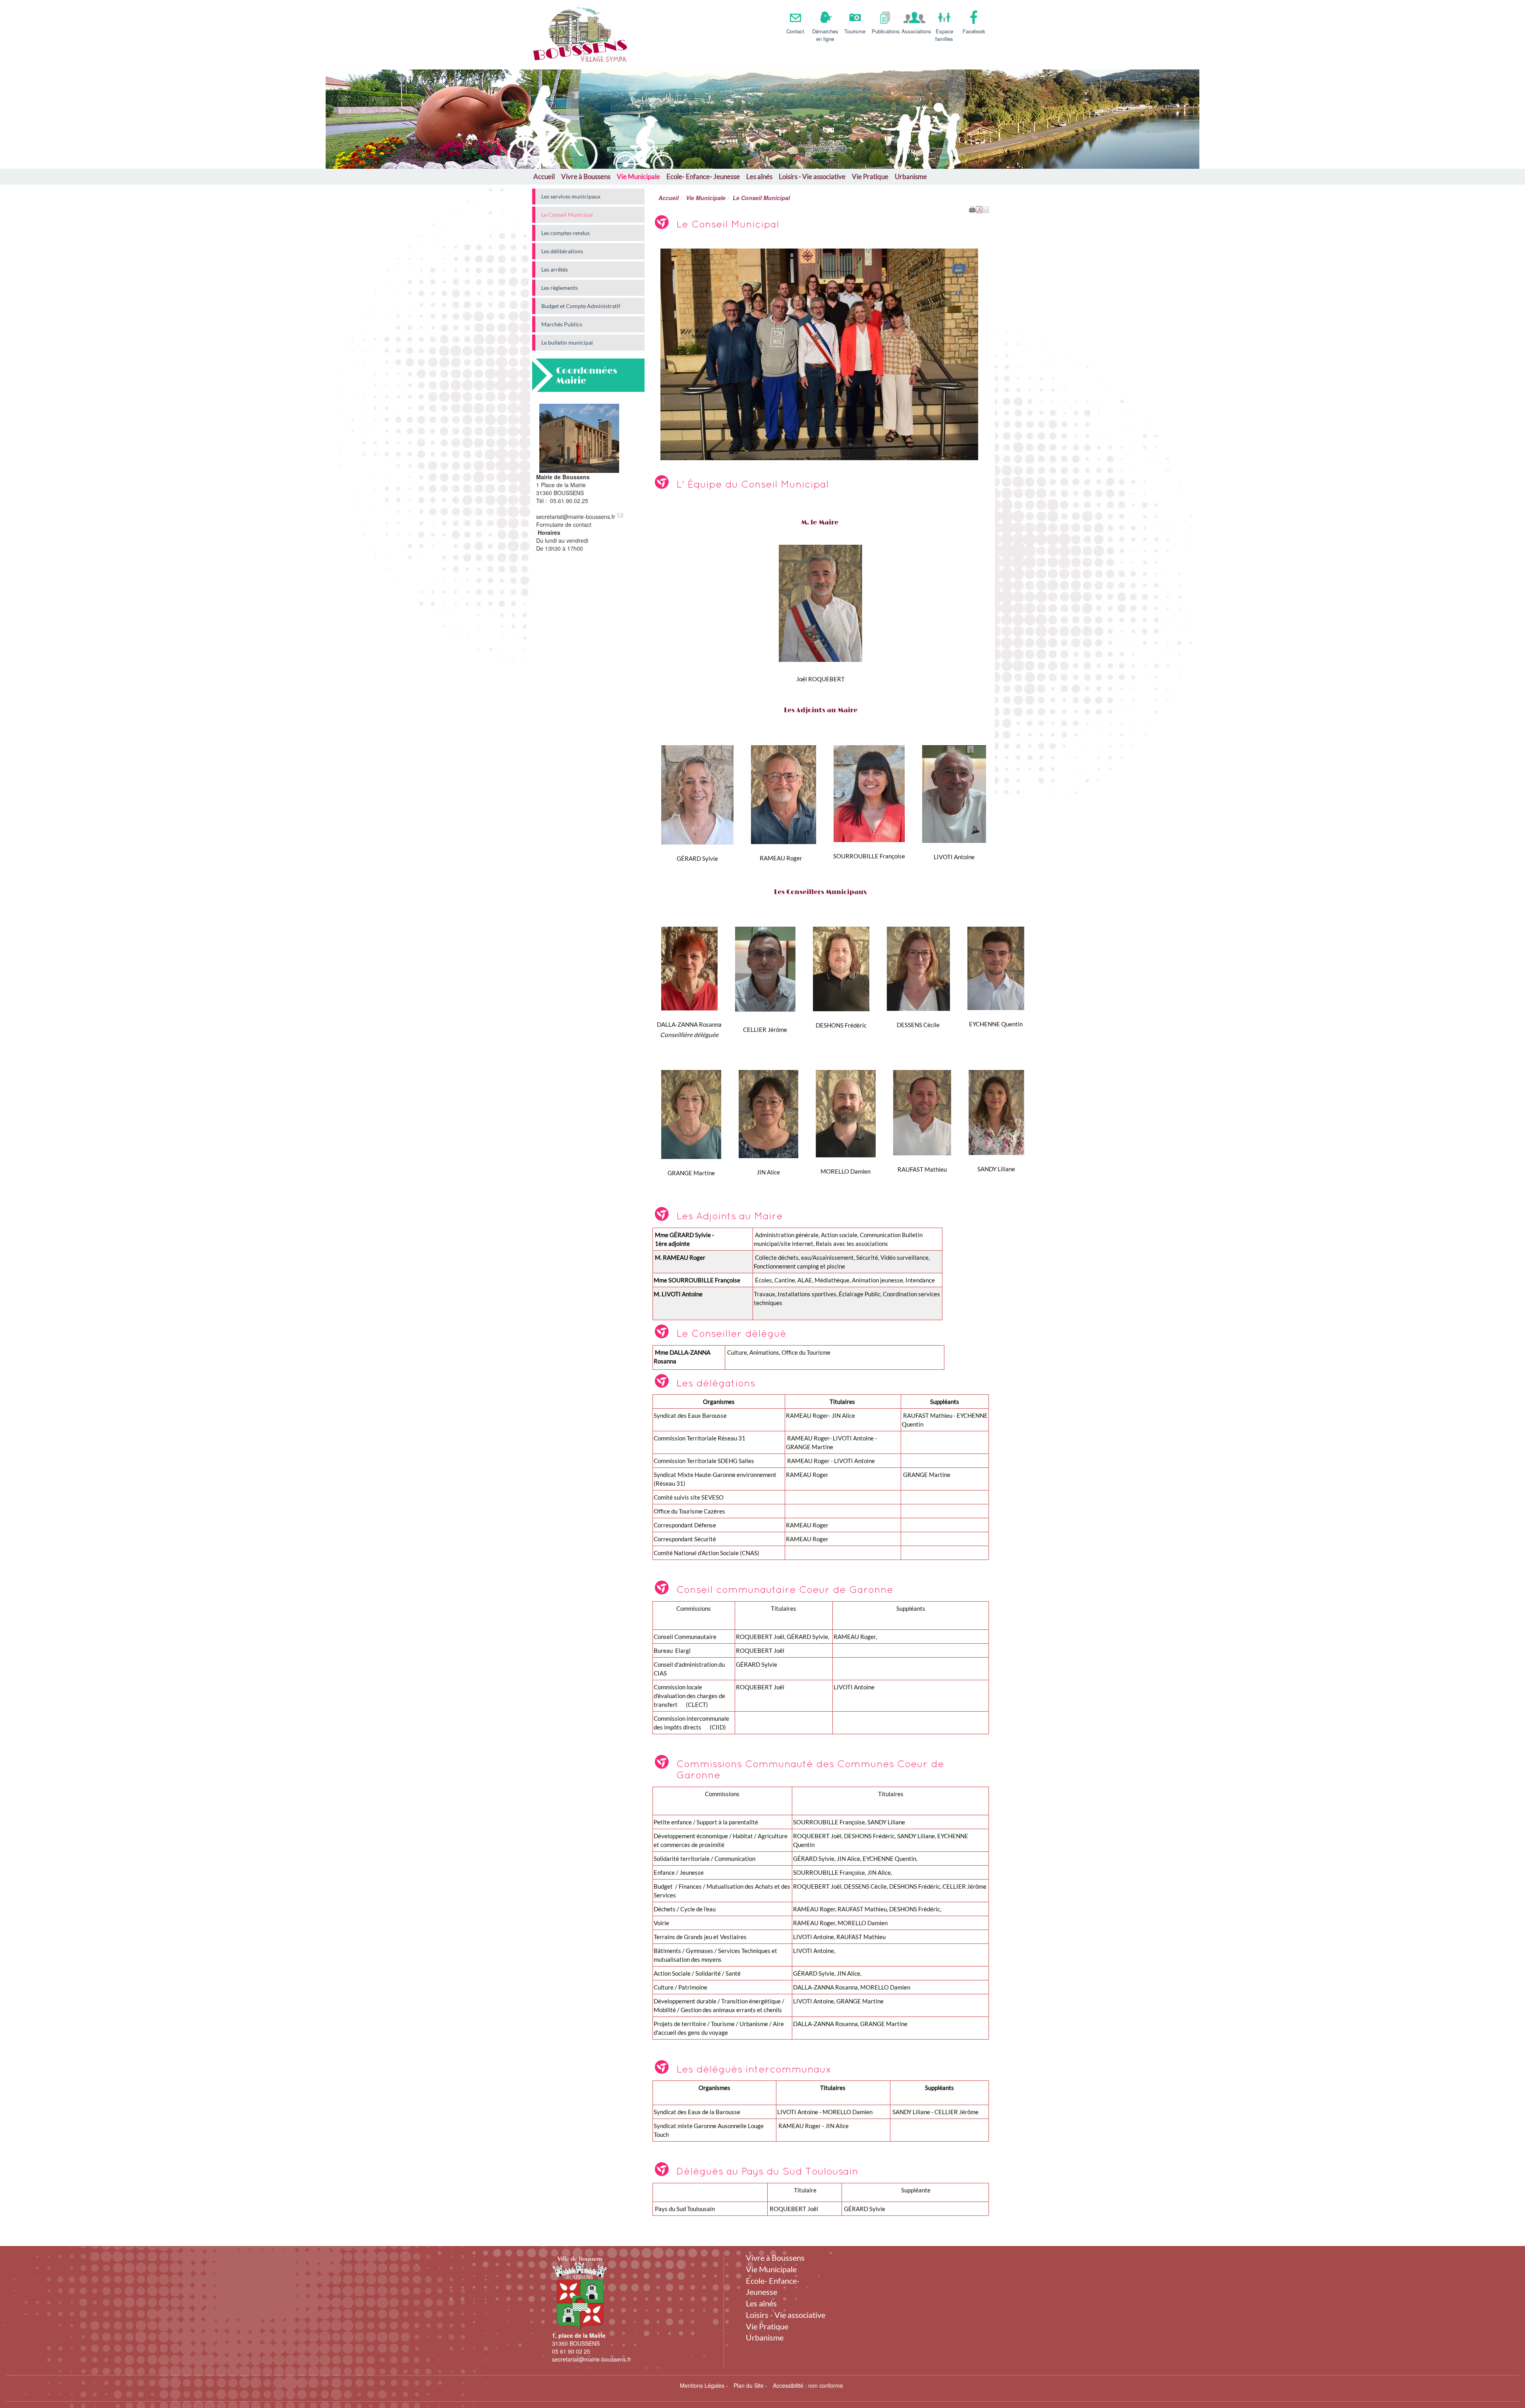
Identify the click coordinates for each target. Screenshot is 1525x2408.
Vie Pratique (870, 176)
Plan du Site (749, 2385)
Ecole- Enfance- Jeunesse (703, 176)
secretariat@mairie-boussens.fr (576, 517)
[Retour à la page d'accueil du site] (569, 35)
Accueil (544, 176)
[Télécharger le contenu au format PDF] (979, 209)
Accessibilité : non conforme (808, 2385)
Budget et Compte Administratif (581, 306)
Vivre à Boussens (586, 176)
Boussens (680, 31)
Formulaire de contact (564, 524)
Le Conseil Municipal (567, 215)
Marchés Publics (562, 324)
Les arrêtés (555, 269)
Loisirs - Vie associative (812, 176)
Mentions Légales (702, 2385)
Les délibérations (562, 251)
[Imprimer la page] (972, 209)
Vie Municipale (638, 176)
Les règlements (560, 288)
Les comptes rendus (566, 233)
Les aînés (759, 176)
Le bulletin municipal (567, 342)
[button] (986, 209)
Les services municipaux (571, 196)
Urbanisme (911, 176)
